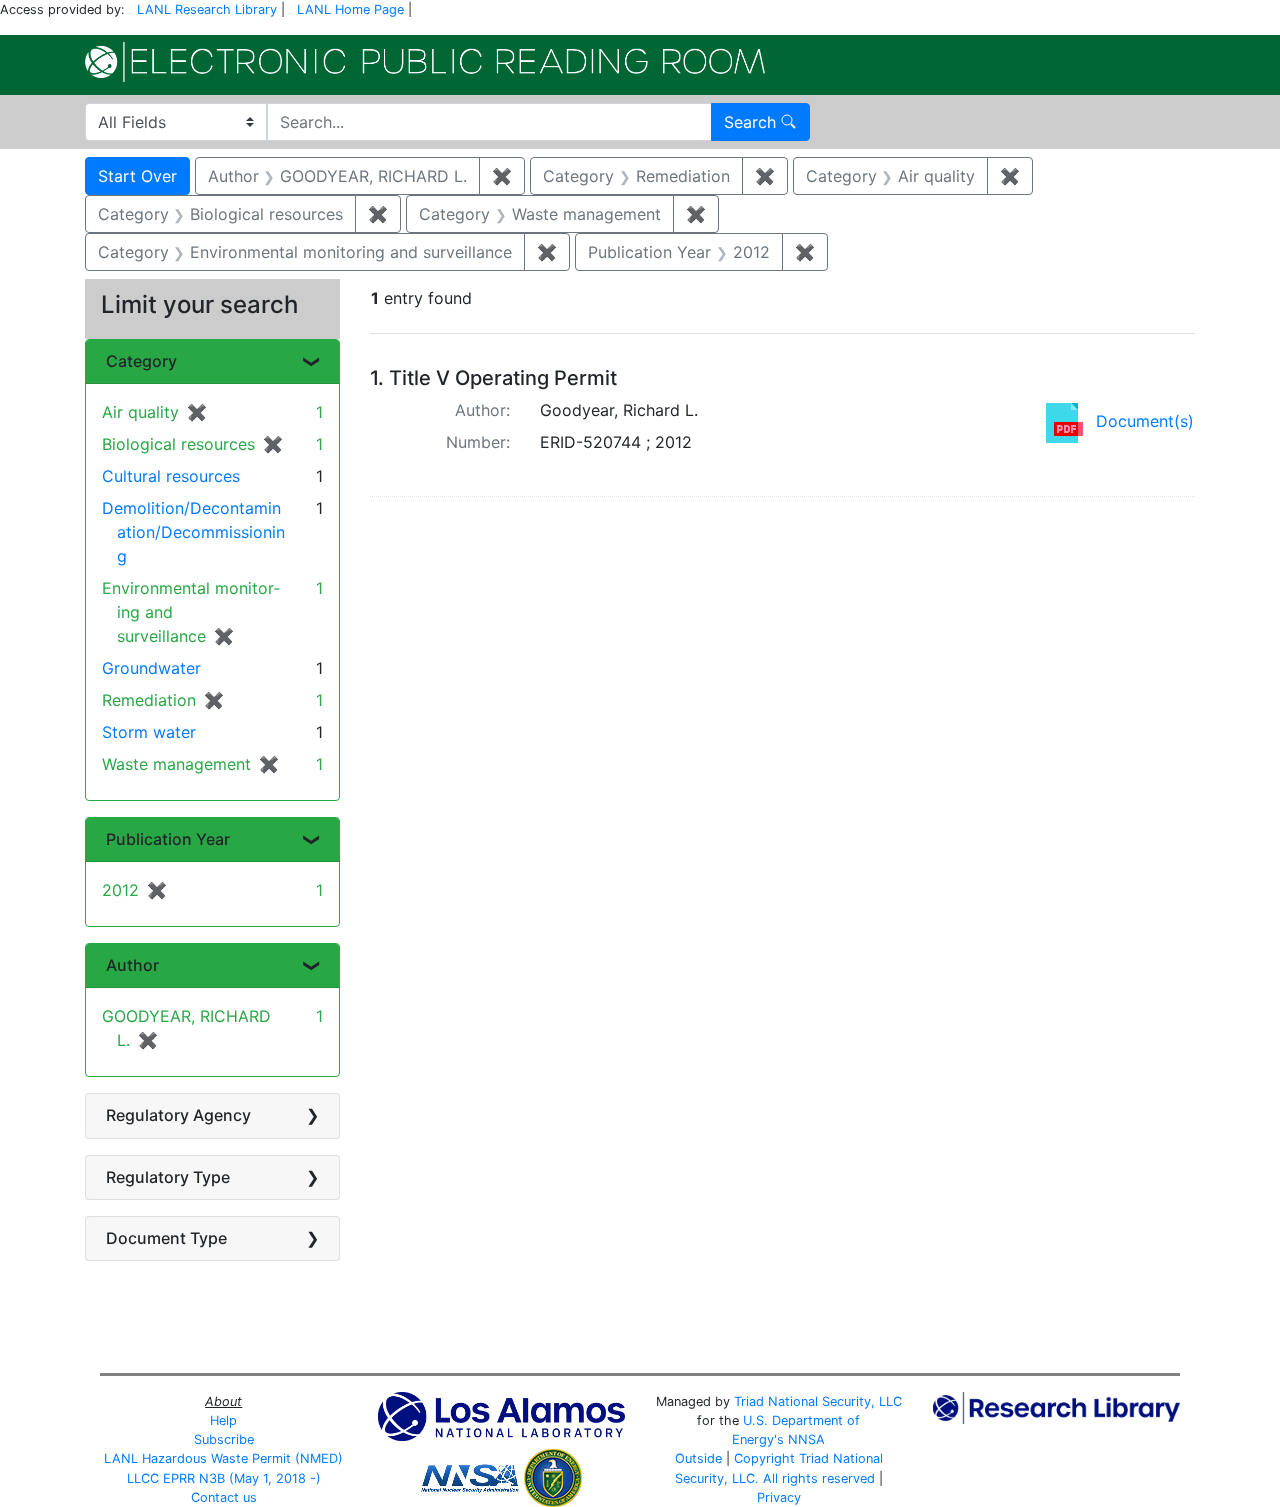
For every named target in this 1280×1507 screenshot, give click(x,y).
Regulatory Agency (178, 1115)
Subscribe (224, 1439)
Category (141, 361)
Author (132, 965)
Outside (698, 1458)
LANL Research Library (207, 9)
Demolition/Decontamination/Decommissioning (193, 532)
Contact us (224, 1497)
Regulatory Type (168, 1177)
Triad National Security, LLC (818, 1401)
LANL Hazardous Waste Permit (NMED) (223, 1458)
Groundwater (151, 668)
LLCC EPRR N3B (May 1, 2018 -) (224, 1478)
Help (223, 1420)
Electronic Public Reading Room (425, 62)
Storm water (149, 732)
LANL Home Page (350, 9)
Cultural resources (171, 476)
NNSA (806, 1439)
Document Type (166, 1238)
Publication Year (168, 839)
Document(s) (1145, 421)
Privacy (779, 1497)
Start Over (137, 176)
